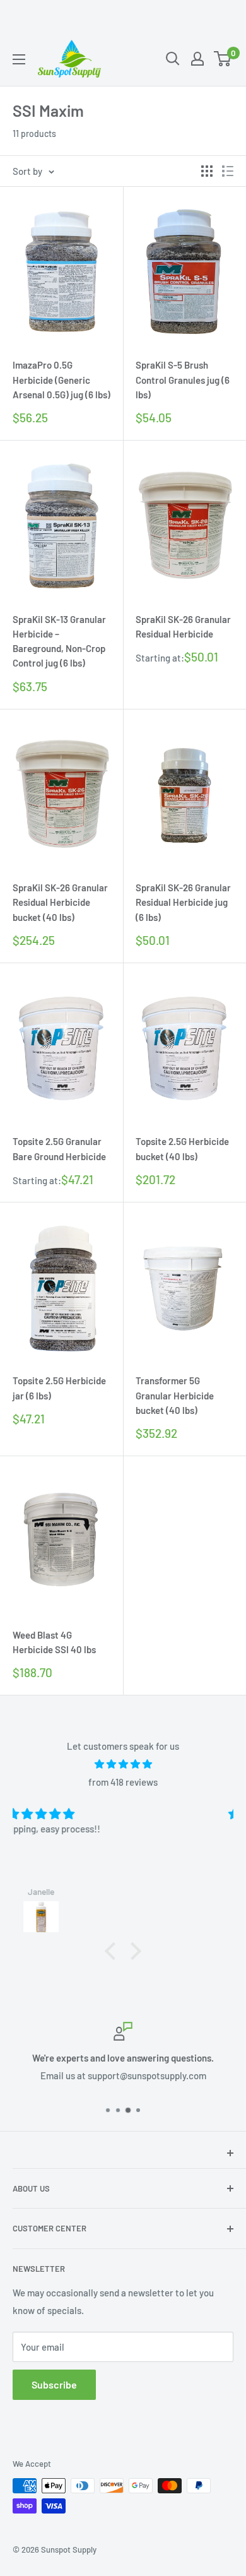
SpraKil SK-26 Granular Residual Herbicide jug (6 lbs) (183, 902)
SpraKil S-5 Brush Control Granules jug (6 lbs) (183, 380)
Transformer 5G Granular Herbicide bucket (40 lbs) (175, 1395)
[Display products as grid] (207, 171)
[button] (114, 1951)
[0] (223, 59)
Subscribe (54, 2384)
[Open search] (173, 59)
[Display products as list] (228, 171)
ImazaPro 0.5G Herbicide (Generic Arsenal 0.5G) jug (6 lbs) (61, 380)
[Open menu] (19, 59)
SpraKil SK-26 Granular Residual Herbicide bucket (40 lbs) (60, 902)
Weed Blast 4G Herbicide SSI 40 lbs (54, 1642)
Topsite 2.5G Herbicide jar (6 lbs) (59, 1388)
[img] (123, 1764)
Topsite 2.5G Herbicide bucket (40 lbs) (182, 1149)
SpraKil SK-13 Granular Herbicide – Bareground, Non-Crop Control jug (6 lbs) (59, 641)
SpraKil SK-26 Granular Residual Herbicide (183, 626)
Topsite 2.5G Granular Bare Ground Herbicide (59, 1149)
